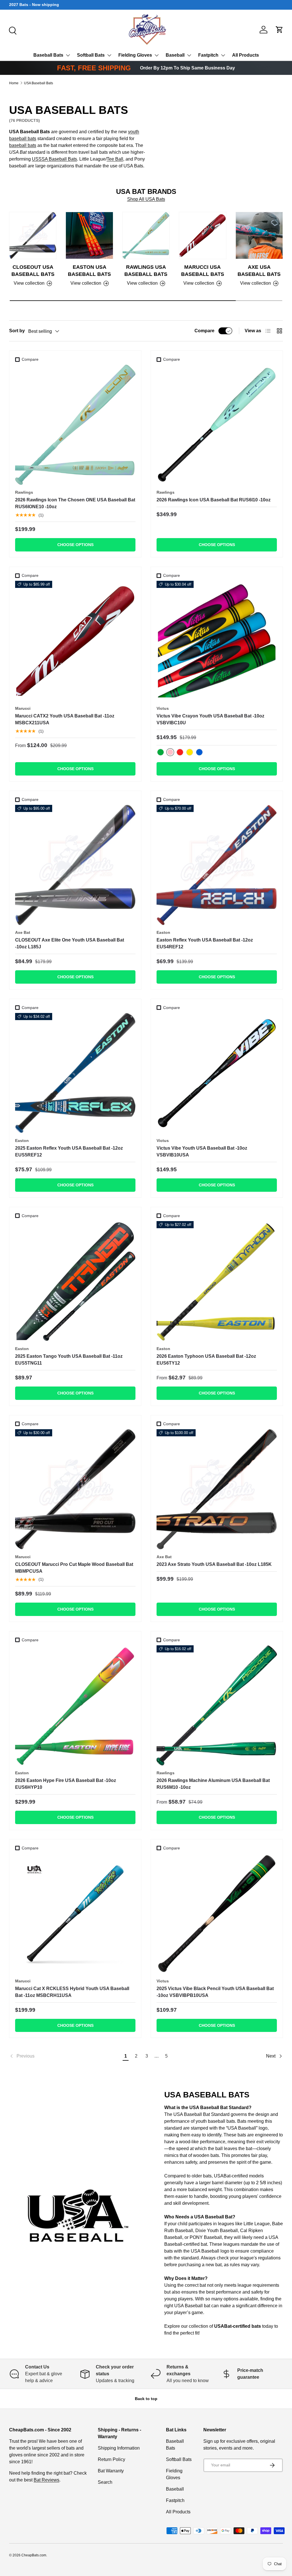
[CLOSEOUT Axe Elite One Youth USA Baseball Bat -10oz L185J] (75, 865)
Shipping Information (119, 2448)
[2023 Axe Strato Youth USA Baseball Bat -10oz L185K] (217, 1489)
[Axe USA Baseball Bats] (259, 235)
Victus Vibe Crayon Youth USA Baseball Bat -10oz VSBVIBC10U (210, 719)
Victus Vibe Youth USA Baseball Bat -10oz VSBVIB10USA (202, 1151)
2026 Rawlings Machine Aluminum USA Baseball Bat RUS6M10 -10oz (213, 1784)
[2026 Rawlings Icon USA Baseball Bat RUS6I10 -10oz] (217, 425)
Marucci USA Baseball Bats (203, 271)
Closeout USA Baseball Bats (33, 271)
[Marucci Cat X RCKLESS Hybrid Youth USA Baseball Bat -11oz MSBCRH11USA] (75, 1913)
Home (14, 83)
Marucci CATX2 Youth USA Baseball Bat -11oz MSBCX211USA (65, 719)
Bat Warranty (111, 2471)
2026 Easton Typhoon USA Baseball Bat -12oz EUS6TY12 (206, 1360)
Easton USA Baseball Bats (89, 271)
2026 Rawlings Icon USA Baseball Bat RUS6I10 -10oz (214, 500)
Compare (204, 331)
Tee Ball (115, 159)
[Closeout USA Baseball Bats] (33, 235)
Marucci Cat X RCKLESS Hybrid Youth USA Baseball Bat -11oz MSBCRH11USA (72, 1992)
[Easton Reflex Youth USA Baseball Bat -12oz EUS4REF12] (217, 865)
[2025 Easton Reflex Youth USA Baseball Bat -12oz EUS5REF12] (75, 1073)
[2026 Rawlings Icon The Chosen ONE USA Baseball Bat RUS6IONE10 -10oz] (75, 425)
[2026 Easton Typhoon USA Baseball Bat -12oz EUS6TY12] (217, 1281)
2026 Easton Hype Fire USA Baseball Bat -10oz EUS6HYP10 (66, 1784)
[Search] (12, 30)
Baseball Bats (48, 55)
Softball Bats (91, 55)
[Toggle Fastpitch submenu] (223, 55)
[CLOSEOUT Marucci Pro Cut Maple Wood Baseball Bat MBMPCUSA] (75, 1489)
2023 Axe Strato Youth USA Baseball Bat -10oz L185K (214, 1564)
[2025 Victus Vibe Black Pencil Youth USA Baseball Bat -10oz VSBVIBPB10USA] (217, 1913)
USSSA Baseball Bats (54, 159)
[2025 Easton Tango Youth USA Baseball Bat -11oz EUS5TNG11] (75, 1281)
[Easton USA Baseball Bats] (89, 235)
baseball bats (23, 145)
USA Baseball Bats (38, 83)
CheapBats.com (34, 2555)
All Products (246, 55)
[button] (279, 30)
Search (105, 2482)
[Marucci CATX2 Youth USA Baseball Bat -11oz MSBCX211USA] (75, 641)
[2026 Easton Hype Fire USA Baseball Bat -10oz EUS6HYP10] (75, 1705)
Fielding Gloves (135, 55)
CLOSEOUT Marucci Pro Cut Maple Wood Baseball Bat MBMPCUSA (74, 1568)
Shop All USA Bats (146, 199)
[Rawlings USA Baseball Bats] (146, 235)
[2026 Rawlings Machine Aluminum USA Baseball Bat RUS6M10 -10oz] (217, 1705)
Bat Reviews (46, 2480)
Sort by (17, 331)
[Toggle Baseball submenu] (189, 55)
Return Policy (111, 2459)
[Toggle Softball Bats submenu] (109, 55)
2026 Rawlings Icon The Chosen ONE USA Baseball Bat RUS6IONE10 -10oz (75, 503)
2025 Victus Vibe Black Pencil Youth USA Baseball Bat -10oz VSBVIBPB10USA (215, 1992)
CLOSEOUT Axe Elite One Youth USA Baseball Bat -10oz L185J (70, 943)
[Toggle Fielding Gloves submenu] (157, 55)
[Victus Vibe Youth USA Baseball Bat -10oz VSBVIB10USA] (217, 1073)
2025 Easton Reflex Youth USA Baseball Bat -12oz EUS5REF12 (69, 1151)
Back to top (146, 2399)
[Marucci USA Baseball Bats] (202, 235)
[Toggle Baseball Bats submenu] (68, 55)
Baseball (175, 55)
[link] (65, 2056)
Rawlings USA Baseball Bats (146, 271)
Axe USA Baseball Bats (259, 271)
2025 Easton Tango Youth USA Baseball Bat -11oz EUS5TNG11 (69, 1360)
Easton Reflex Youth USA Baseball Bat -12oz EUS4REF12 (205, 943)
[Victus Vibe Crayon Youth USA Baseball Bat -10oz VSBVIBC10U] (217, 641)
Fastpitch (208, 55)
